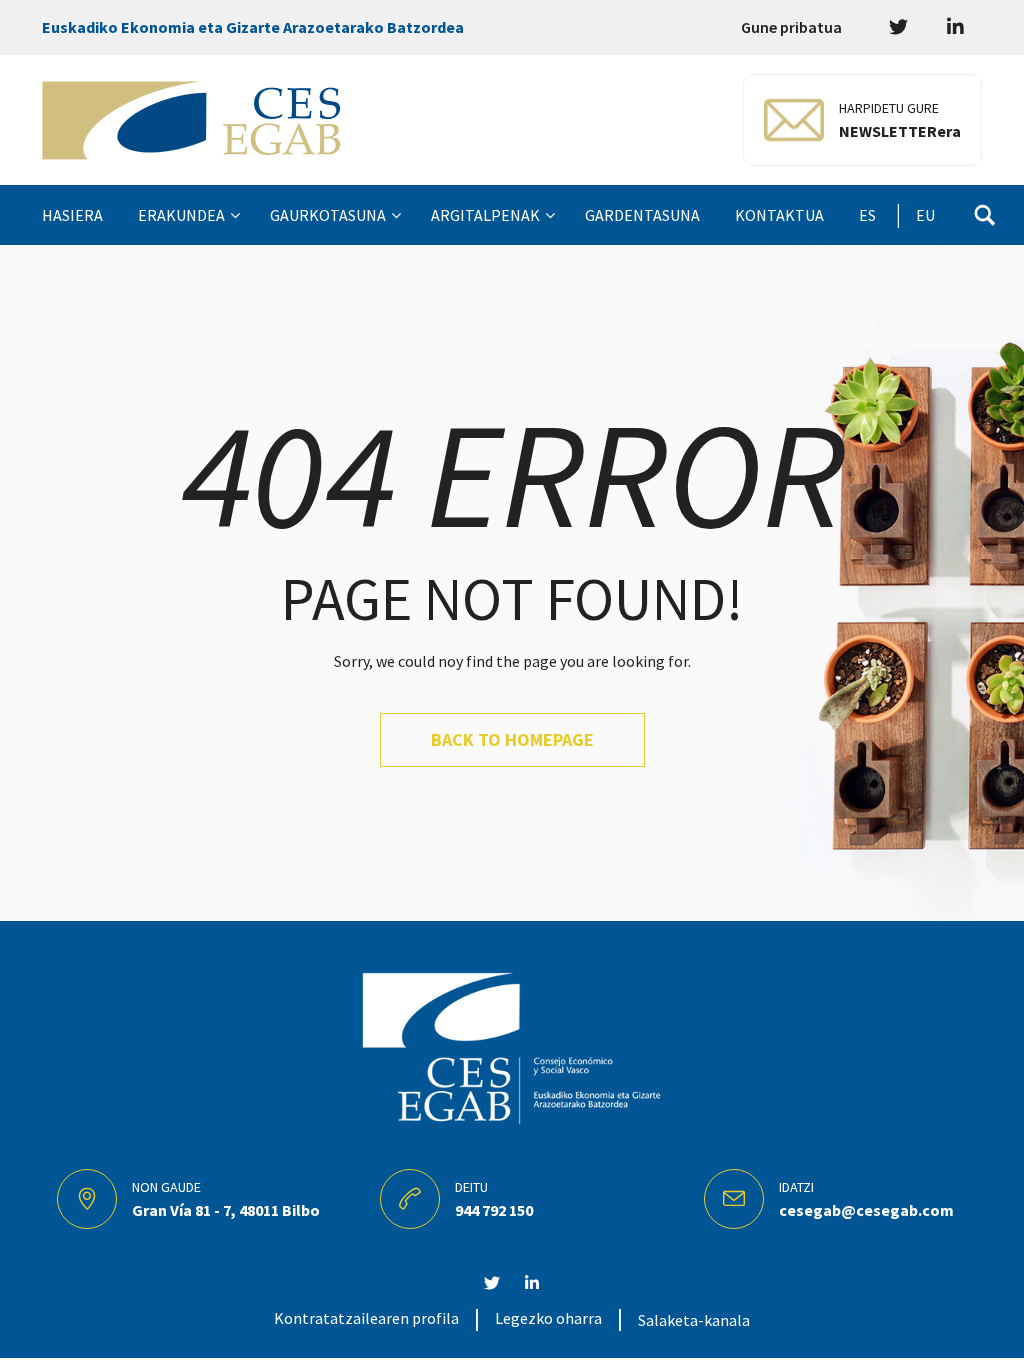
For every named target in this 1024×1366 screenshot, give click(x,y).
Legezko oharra (548, 1318)
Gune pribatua (791, 27)
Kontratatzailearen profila (366, 1318)
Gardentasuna (642, 215)
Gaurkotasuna (328, 215)
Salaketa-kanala (694, 1320)
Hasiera (72, 215)
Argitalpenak (485, 215)
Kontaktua (779, 215)
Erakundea (181, 215)
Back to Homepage (512, 739)
